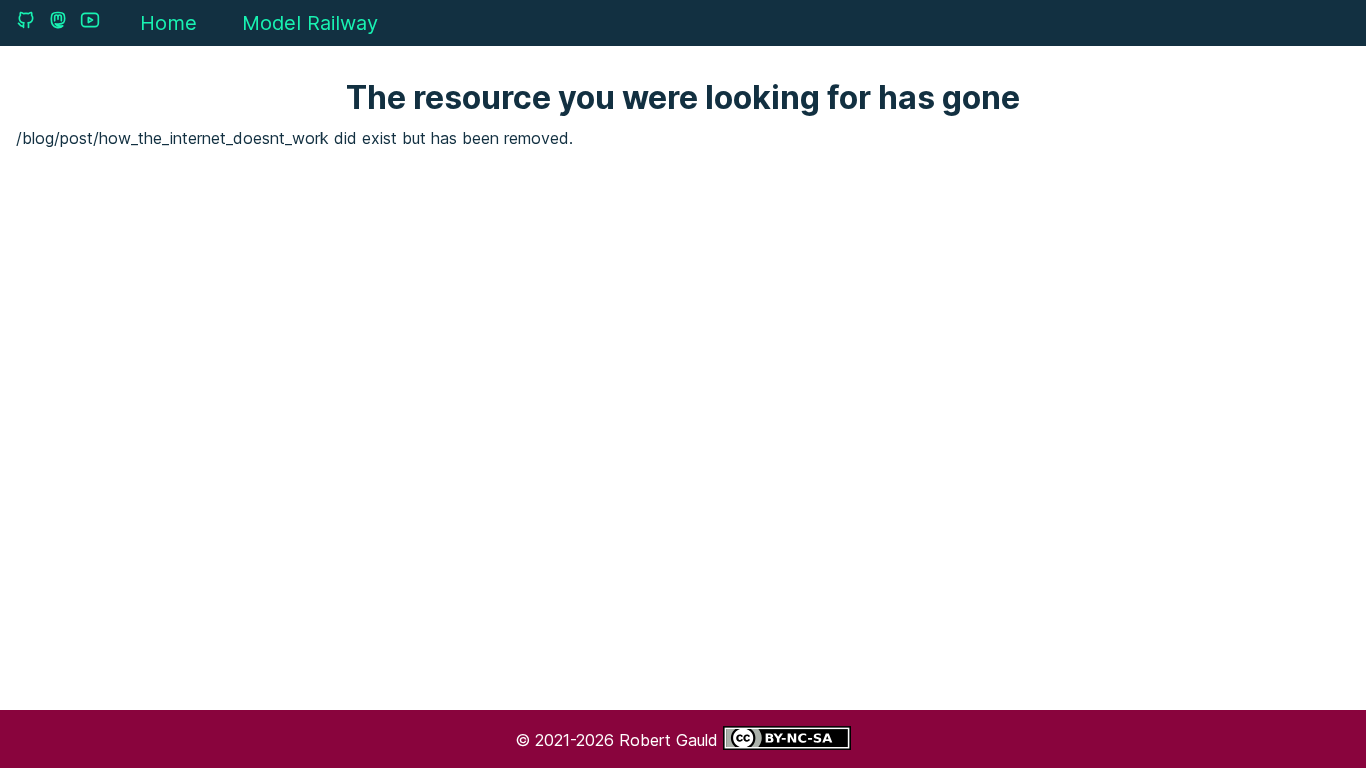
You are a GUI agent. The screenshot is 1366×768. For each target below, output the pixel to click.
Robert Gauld (671, 740)
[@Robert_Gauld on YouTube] (90, 20)
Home (168, 23)
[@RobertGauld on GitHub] (26, 20)
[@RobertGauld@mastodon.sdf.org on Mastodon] (58, 20)
